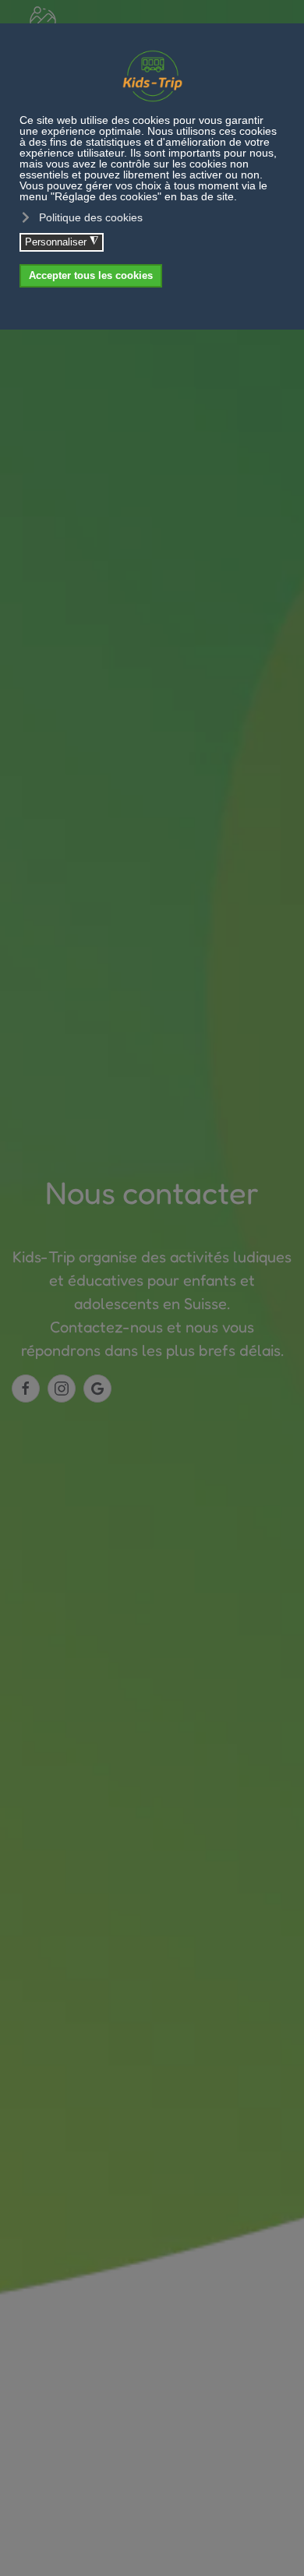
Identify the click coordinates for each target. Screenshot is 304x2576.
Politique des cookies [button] (91, 217)
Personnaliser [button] (62, 242)
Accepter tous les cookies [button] (91, 276)
